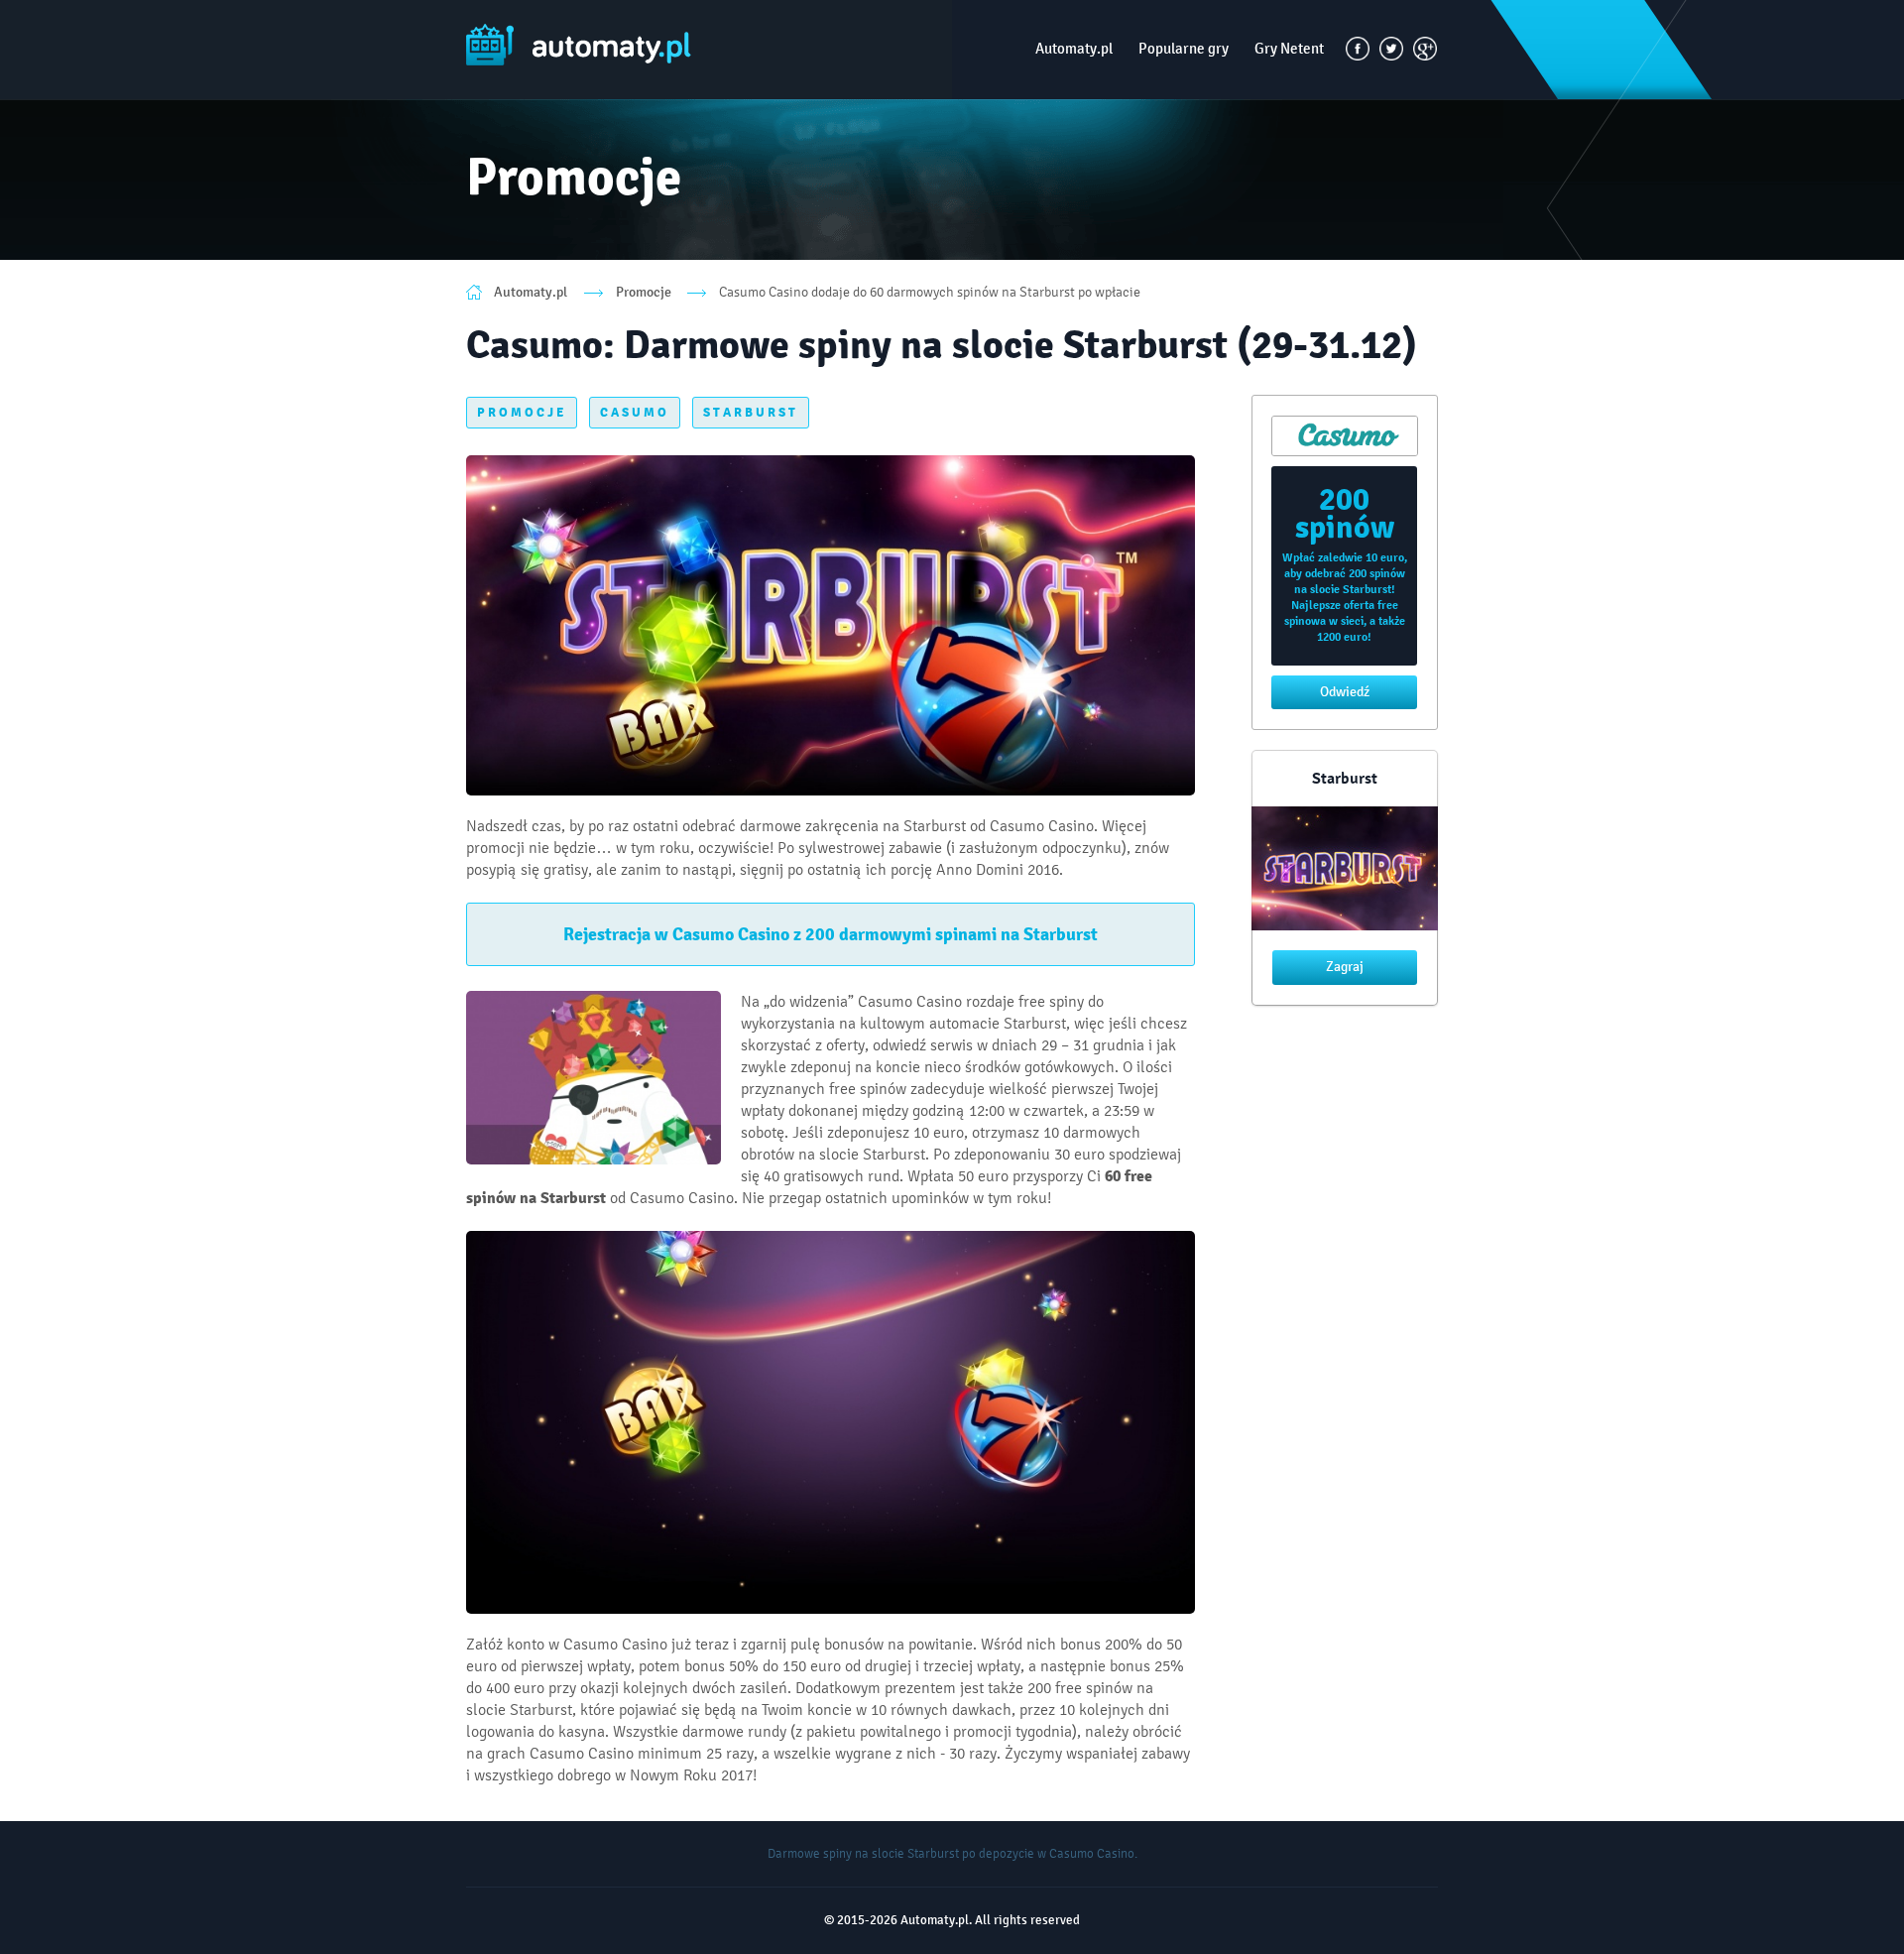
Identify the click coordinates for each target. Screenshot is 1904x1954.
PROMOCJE (522, 413)
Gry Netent (1289, 49)
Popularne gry (1184, 49)
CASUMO (635, 413)
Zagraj (1345, 967)
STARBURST (751, 413)
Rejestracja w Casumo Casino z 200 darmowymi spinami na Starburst (831, 934)
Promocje (644, 292)
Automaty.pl (1074, 49)
